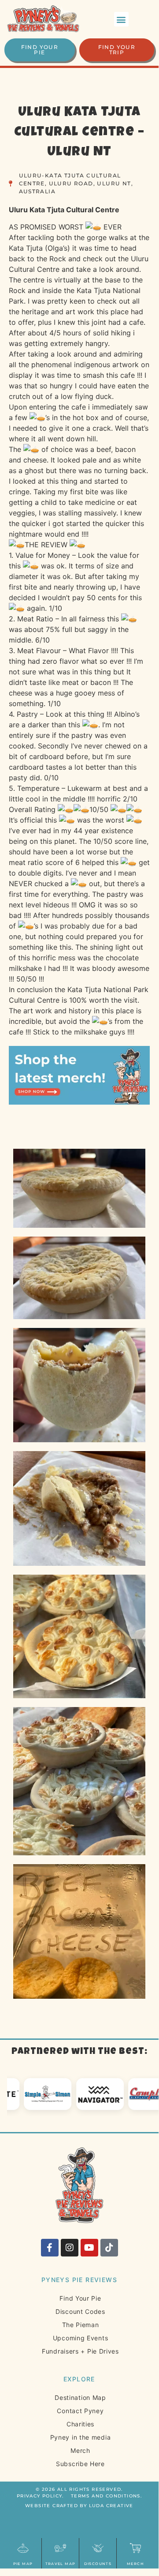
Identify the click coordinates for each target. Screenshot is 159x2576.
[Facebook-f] (50, 2248)
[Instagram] (70, 2248)
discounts (98, 2564)
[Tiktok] (109, 2248)
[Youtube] (89, 2248)
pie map (23, 2564)
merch (135, 2564)
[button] (121, 19)
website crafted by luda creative (79, 2506)
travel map (61, 2564)
